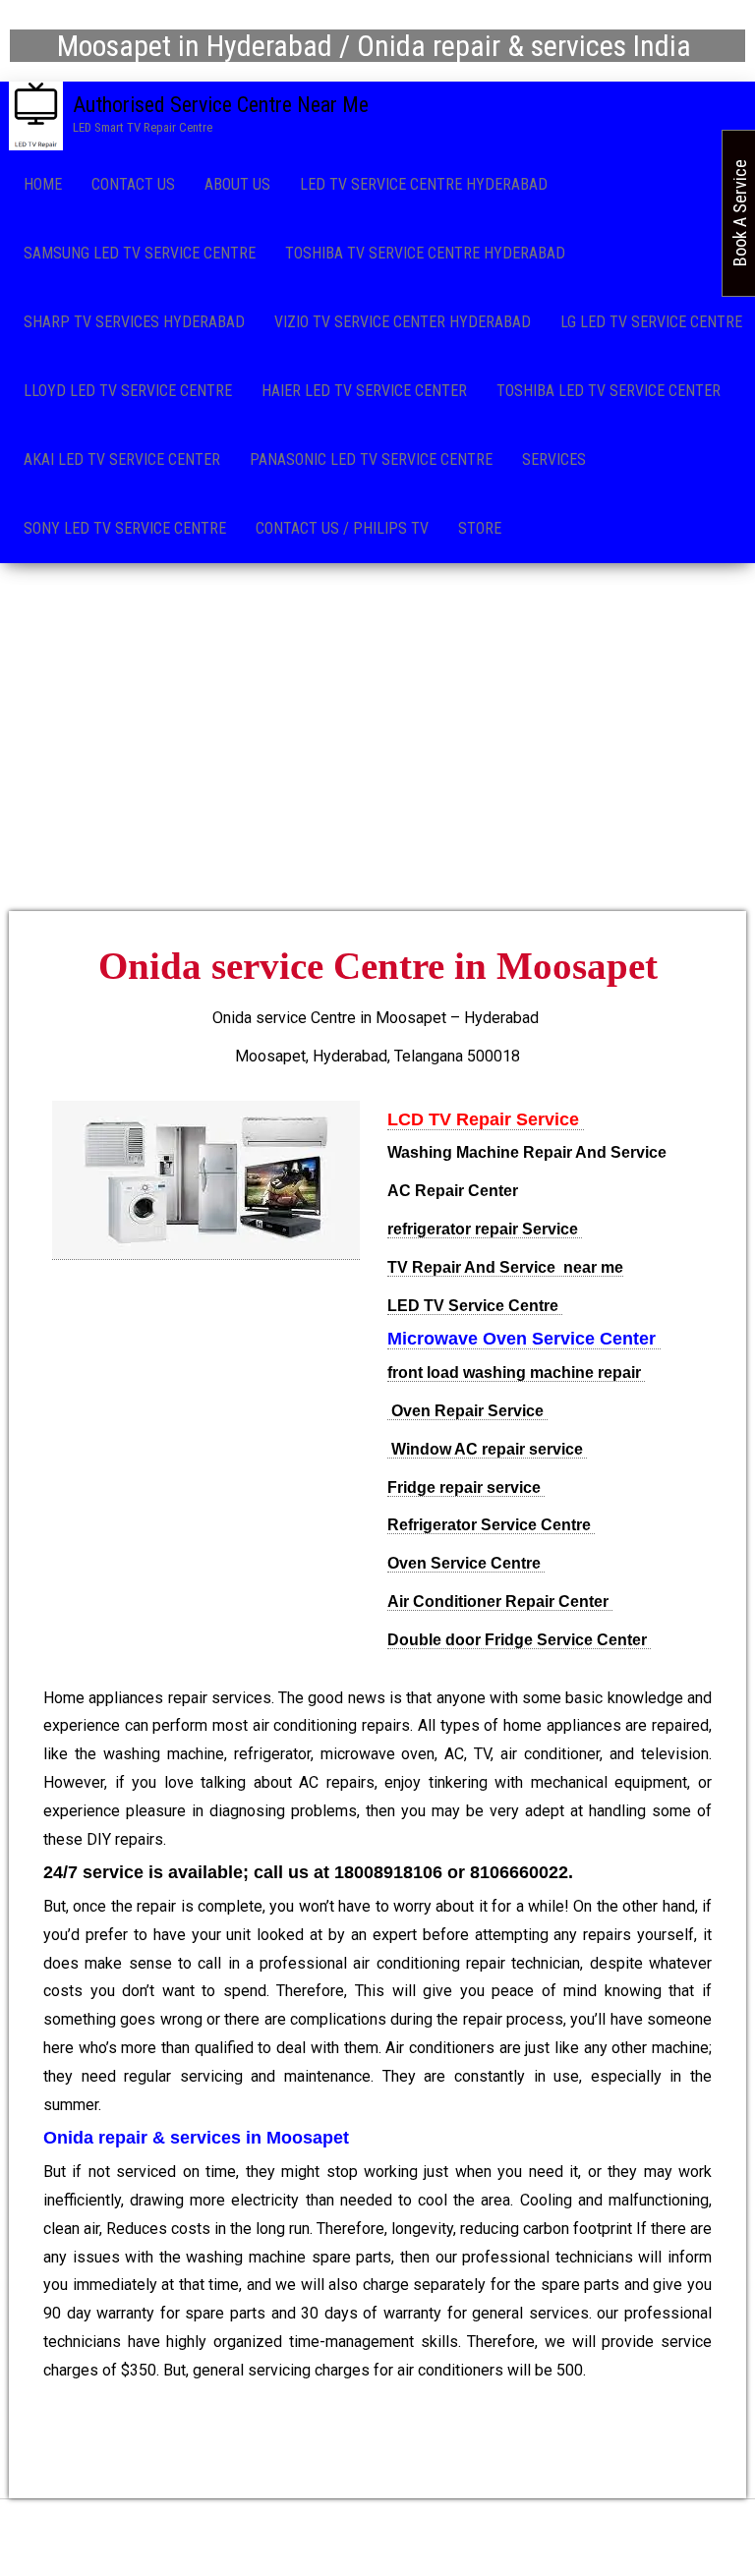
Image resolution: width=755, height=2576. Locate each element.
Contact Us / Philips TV (342, 528)
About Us (237, 184)
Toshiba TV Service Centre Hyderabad (425, 253)
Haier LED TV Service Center (364, 391)
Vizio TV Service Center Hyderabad (403, 322)
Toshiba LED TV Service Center (609, 391)
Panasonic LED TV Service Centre (371, 459)
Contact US (133, 184)
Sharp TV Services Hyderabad (134, 322)
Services (554, 459)
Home (43, 184)
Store (480, 528)
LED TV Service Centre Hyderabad (424, 184)
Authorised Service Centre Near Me (221, 105)
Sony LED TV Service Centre (125, 528)
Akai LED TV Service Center (122, 459)
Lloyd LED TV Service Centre (128, 391)
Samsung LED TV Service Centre (140, 253)
